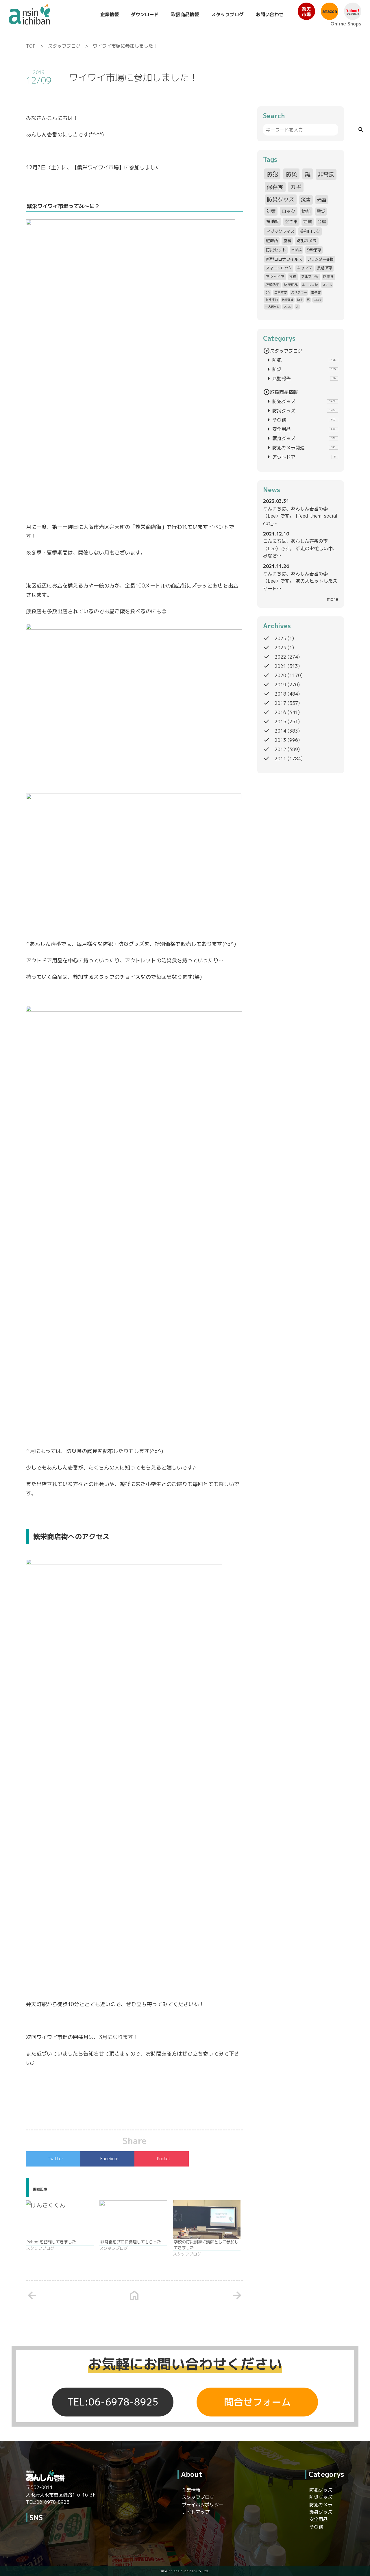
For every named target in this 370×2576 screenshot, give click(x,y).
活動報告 (300, 379)
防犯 (272, 174)
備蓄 (322, 200)
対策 (271, 211)
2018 (280, 694)
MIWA (297, 250)
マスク (288, 307)
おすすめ (272, 300)
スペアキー (299, 292)
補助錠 (273, 222)
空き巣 (291, 222)
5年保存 (314, 250)
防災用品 (291, 285)
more (333, 599)
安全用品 (300, 429)
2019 (280, 685)
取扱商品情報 (185, 14)
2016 (280, 712)
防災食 (328, 277)
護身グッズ (300, 438)
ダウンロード (145, 14)
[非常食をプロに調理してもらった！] (133, 2220)
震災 (321, 211)
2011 (280, 759)
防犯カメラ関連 (300, 448)
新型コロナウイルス (284, 259)
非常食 (326, 174)
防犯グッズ (300, 401)
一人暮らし (272, 307)
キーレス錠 (310, 285)
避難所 (272, 241)
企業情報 (110, 14)
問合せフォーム (257, 2402)
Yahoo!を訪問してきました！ (53, 2242)
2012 (280, 749)
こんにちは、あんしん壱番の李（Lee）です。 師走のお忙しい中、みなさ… (300, 548)
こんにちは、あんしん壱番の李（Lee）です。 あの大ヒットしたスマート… (300, 581)
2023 (280, 648)
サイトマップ (196, 2512)
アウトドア (275, 277)
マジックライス (280, 231)
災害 (306, 200)
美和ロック (310, 231)
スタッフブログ (227, 14)
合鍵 (322, 222)
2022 (280, 657)
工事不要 (281, 292)
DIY (268, 292)
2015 (280, 722)
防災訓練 (288, 300)
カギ (296, 187)
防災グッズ (281, 199)
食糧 (293, 277)
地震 (308, 222)
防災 (291, 174)
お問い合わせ (270, 14)
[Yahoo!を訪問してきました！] (60, 2220)
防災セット (276, 250)
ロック (288, 211)
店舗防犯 (272, 285)
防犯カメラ (307, 241)
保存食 (275, 187)
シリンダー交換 (320, 259)
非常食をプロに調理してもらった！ (133, 2242)
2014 (280, 731)
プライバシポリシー (203, 2505)
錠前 (306, 211)
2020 (280, 675)
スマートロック (279, 268)
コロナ (318, 300)
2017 (280, 703)
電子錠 (316, 292)
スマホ (327, 285)
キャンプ (304, 268)
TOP (31, 46)
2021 (280, 666)
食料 (287, 241)
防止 (300, 300)
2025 (280, 638)
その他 (300, 420)
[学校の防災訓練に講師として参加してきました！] (207, 2220)
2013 (280, 740)
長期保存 (324, 268)
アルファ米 (310, 277)
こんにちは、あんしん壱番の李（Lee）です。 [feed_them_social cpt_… (300, 516)
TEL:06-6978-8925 (113, 2402)
